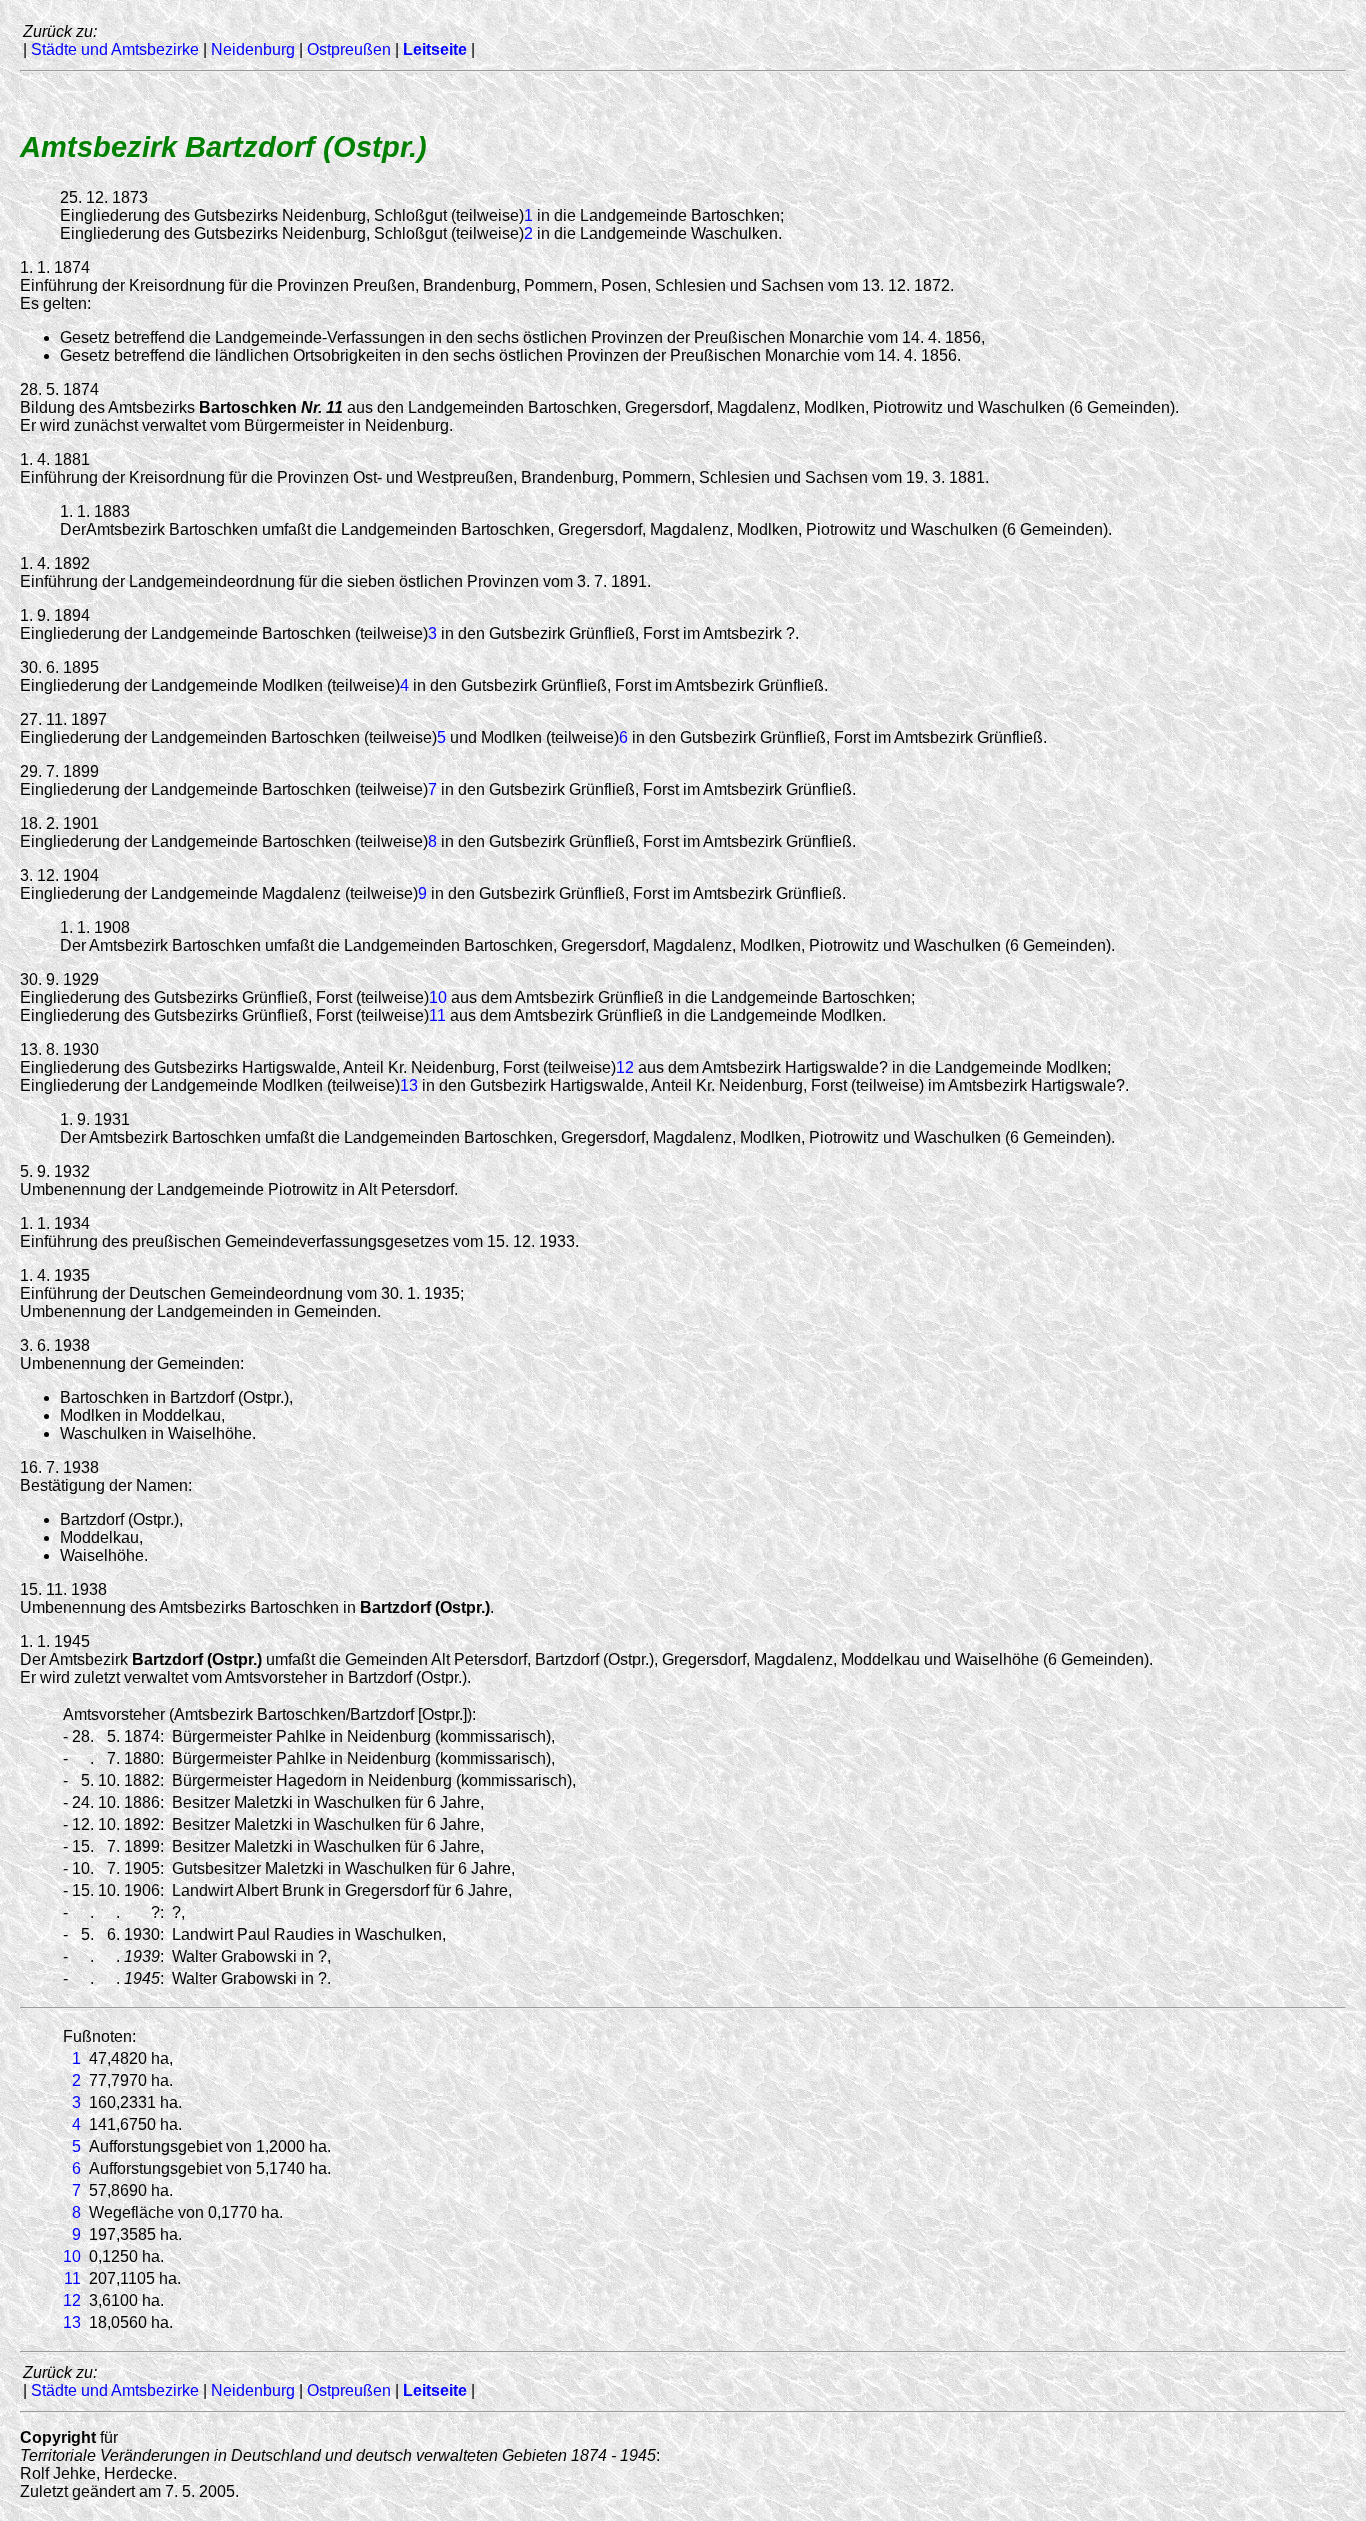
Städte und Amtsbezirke (115, 49)
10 (438, 997)
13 (409, 1085)
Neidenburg (253, 49)
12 (625, 1067)
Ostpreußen (349, 49)
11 (437, 1015)
